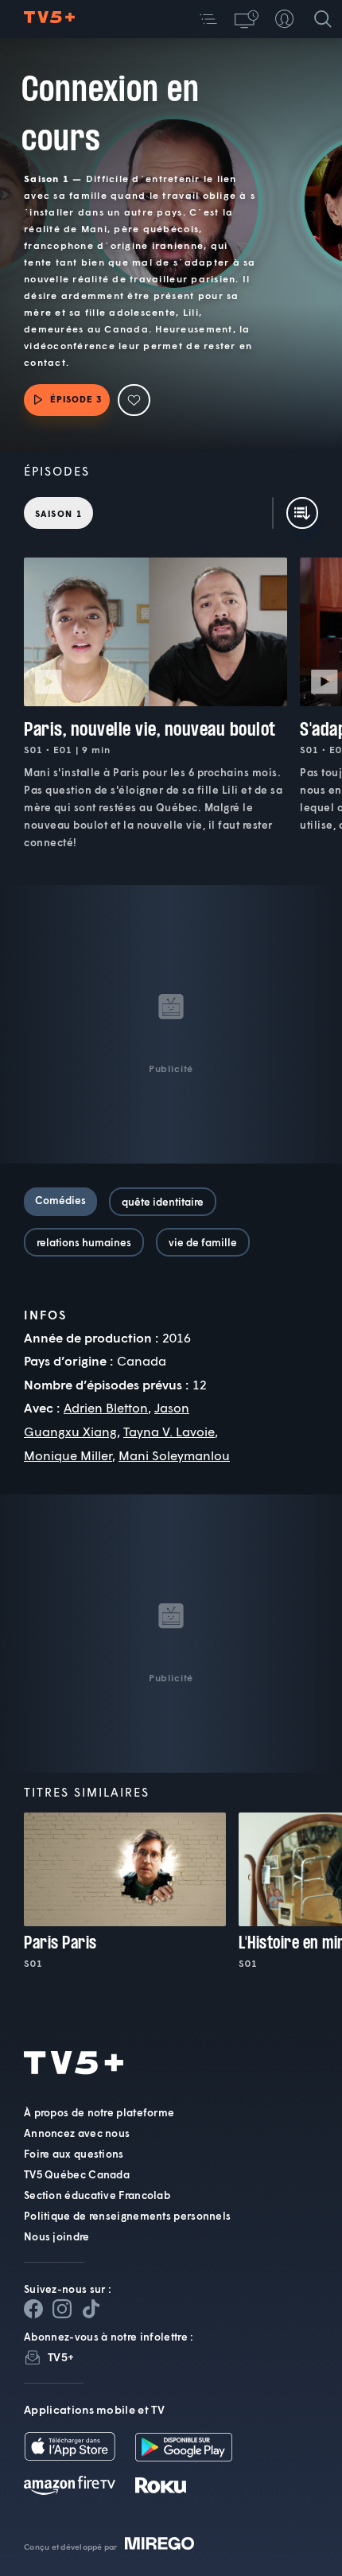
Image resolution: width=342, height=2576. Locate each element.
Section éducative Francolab (97, 2195)
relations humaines (84, 1242)
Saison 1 (58, 513)
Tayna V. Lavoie (169, 1431)
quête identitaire (163, 1202)
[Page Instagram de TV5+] (62, 2309)
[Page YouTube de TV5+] (91, 2309)
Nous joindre (57, 2236)
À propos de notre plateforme (99, 2112)
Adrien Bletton (106, 1407)
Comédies (60, 1200)
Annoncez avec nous (77, 2133)
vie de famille (203, 1242)
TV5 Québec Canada (77, 2174)
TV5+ (61, 2357)
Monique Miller (68, 1455)
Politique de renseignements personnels (127, 2216)
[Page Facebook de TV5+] (33, 2309)
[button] (208, 19)
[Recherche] (323, 19)
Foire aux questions (74, 2154)
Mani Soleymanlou (174, 1455)
